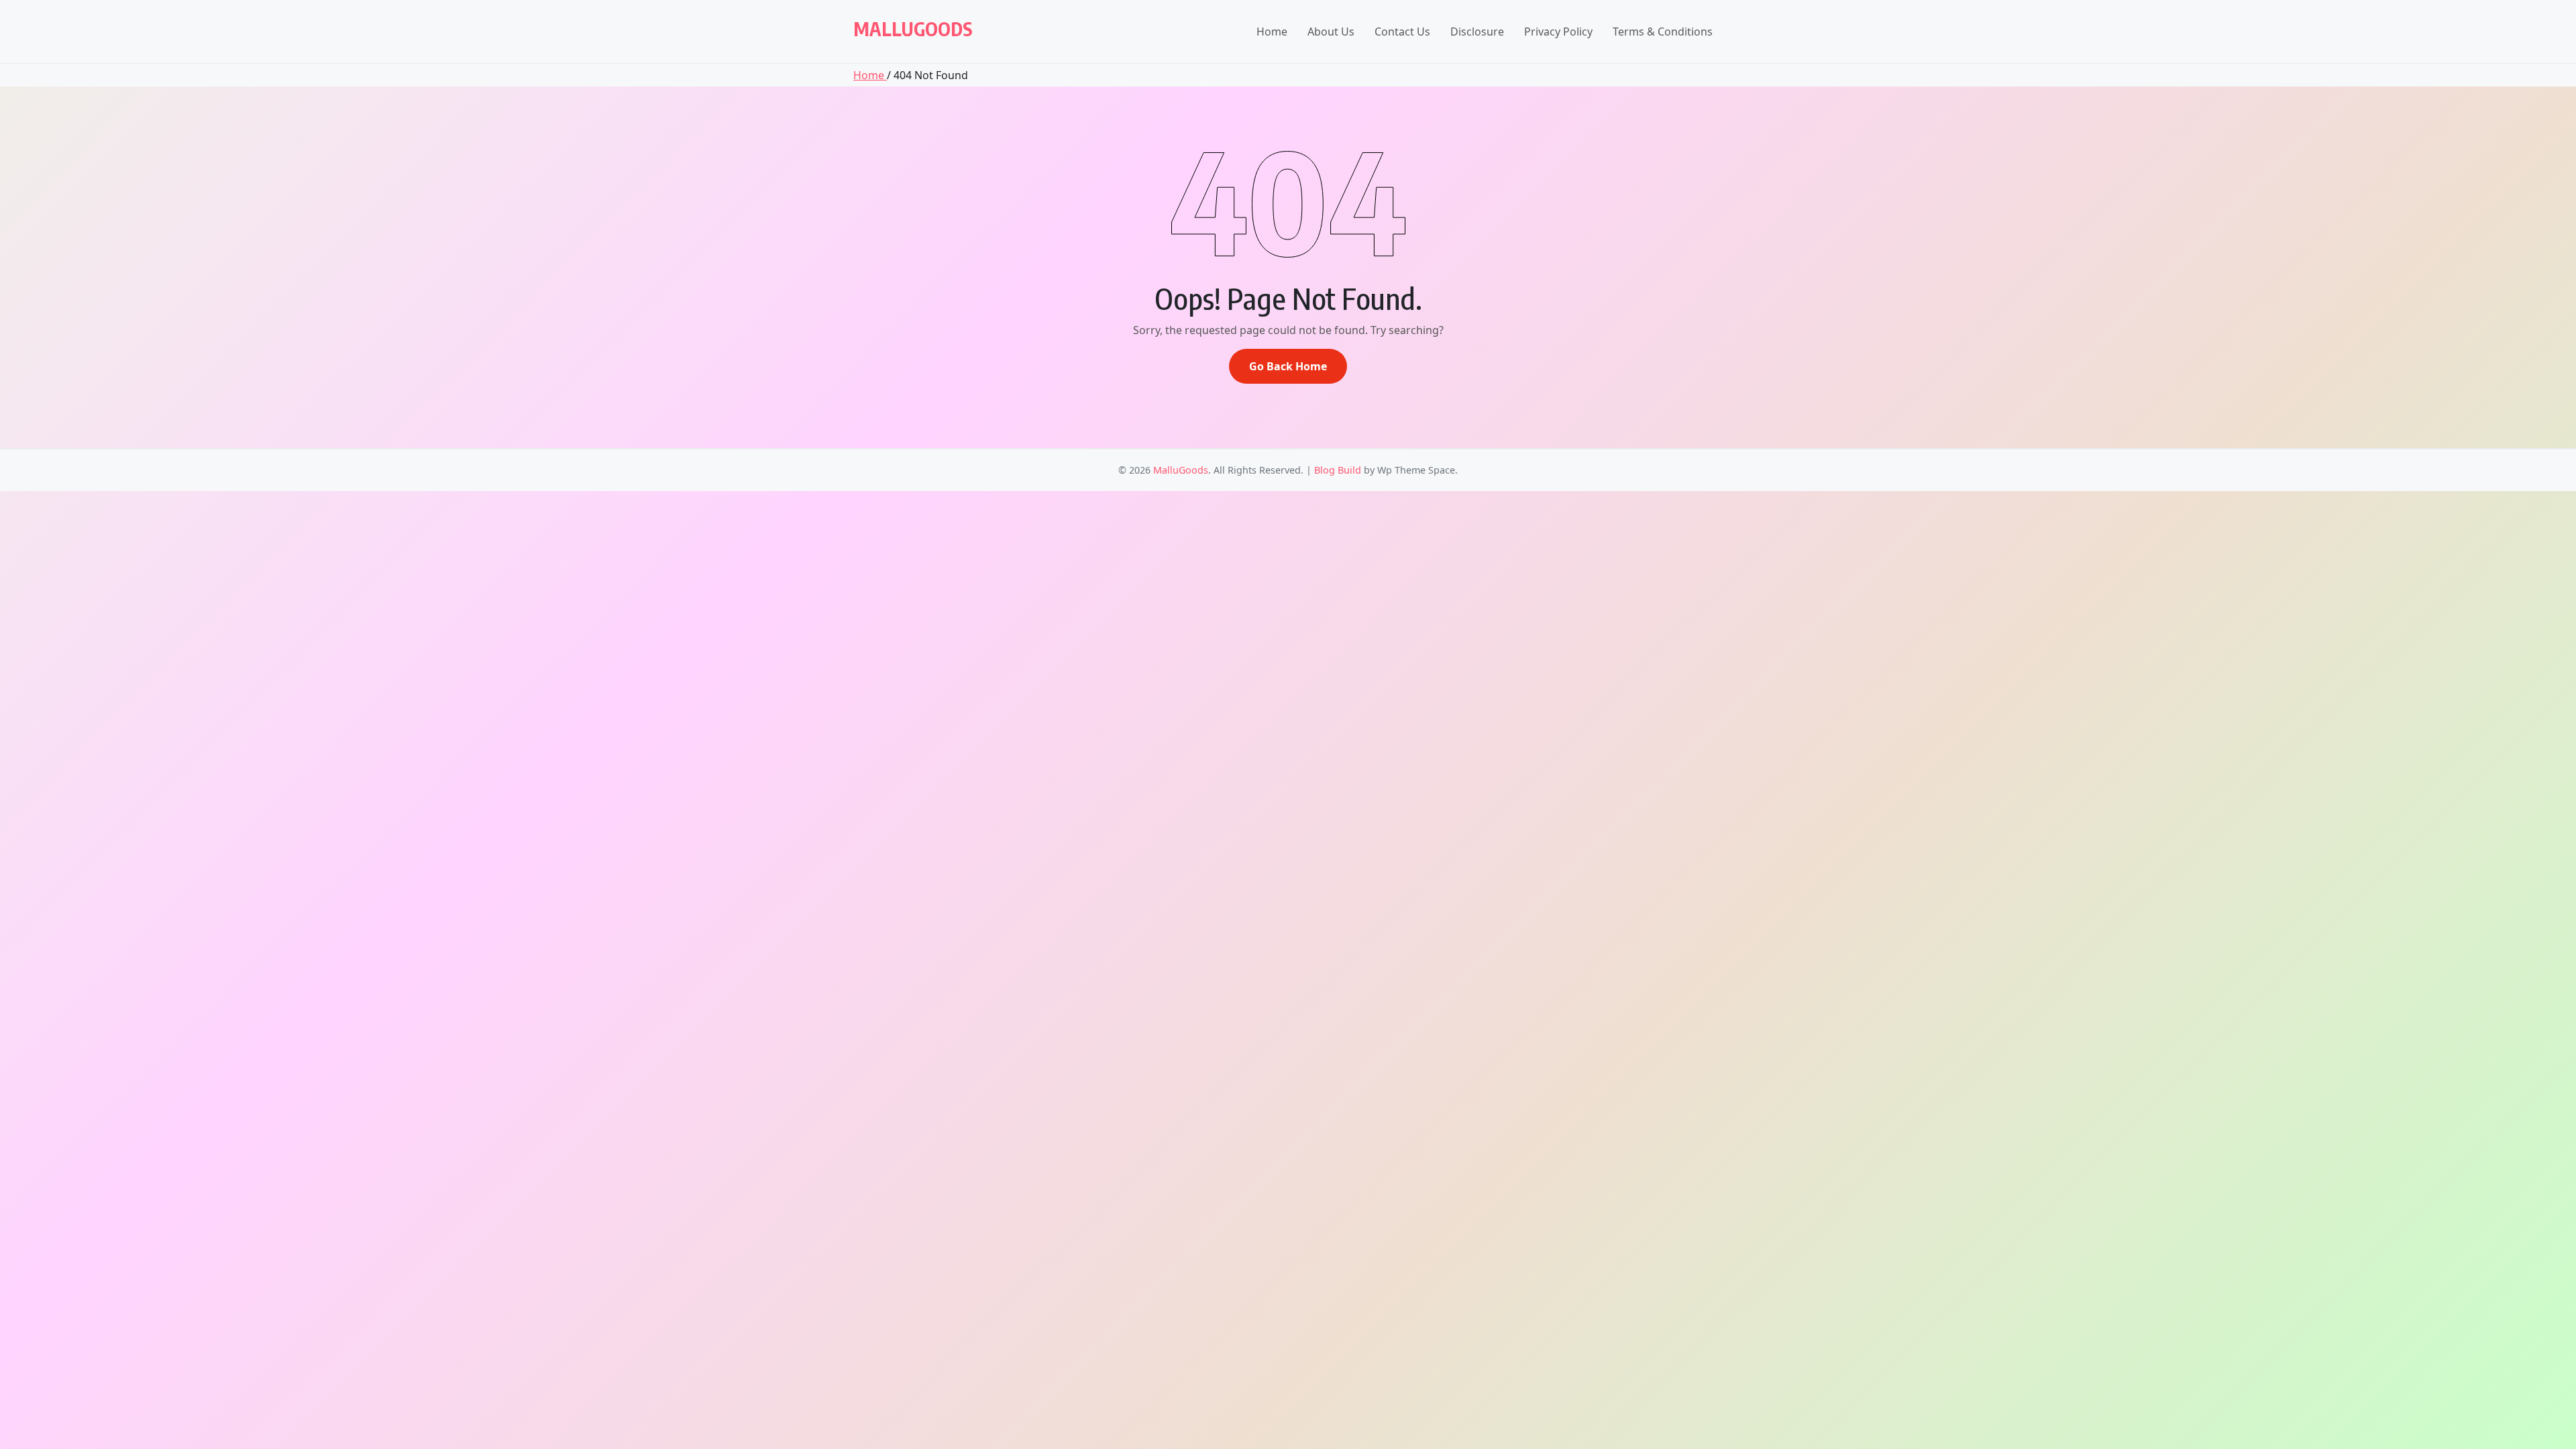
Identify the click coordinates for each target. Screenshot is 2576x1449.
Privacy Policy (1558, 32)
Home (1272, 32)
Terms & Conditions (1663, 32)
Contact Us (1402, 32)
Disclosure (1477, 32)
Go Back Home (1288, 366)
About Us (1331, 32)
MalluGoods (913, 29)
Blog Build (1338, 470)
